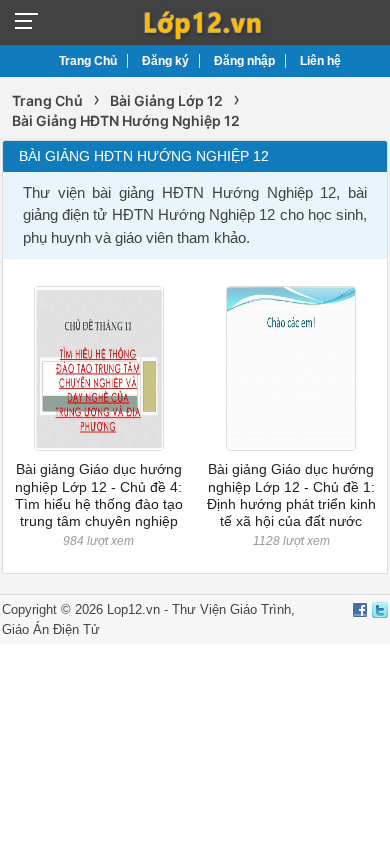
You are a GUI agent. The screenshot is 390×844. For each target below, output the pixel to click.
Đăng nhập (244, 61)
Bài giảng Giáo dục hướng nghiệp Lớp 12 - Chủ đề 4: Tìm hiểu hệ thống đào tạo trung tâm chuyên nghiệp (99, 495)
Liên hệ (320, 61)
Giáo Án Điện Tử (51, 629)
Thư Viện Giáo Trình (231, 609)
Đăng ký (165, 61)
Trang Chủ (88, 61)
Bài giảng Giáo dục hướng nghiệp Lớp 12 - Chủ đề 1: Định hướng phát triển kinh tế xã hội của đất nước (291, 495)
